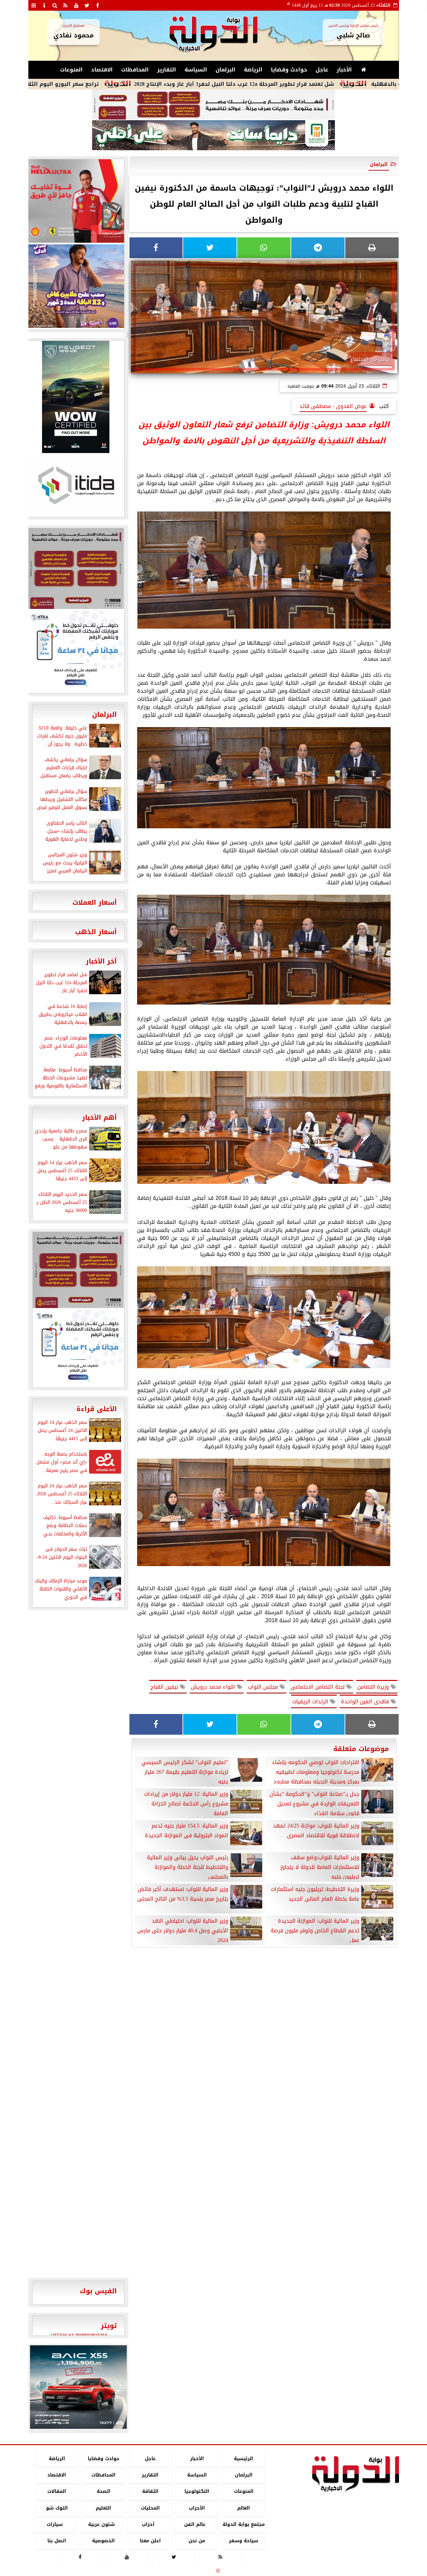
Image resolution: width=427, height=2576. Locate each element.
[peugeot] (76, 397)
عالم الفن (195, 2524)
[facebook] (98, 5)
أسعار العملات (95, 902)
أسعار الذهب (96, 932)
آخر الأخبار (101, 961)
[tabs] (34, 5)
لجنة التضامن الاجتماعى (318, 1687)
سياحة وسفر (244, 2541)
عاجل (322, 70)
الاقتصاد (102, 70)
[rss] (66, 5)
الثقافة (150, 2492)
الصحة (103, 2492)
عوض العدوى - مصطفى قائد (333, 406)
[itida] (76, 485)
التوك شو (57, 2508)
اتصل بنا (57, 2541)
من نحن (197, 2541)
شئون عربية (101, 2524)
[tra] (76, 651)
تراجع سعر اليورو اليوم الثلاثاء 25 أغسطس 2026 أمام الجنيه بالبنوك (101, 84)
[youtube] (76, 5)
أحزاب (148, 2524)
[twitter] (87, 5)
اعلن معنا (150, 2541)
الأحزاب (197, 2508)
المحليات (150, 2508)
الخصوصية (103, 2541)
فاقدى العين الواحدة (366, 1701)
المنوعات (71, 70)
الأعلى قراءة (97, 1409)
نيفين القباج (165, 1687)
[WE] (76, 286)
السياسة (196, 70)
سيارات (55, 2524)
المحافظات (135, 70)
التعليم (103, 2508)
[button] (38, 2387)
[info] (44, 5)
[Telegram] (318, 248)
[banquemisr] (213, 105)
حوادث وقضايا (289, 70)
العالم (244, 2508)
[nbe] (213, 136)
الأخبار (344, 70)
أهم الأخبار (99, 1117)
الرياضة (253, 70)
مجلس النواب (264, 1687)
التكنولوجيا (197, 2492)
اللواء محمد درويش (214, 1687)
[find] (55, 5)
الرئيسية (244, 2459)
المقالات (57, 2492)
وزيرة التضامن (374, 1687)
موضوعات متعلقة (361, 1749)
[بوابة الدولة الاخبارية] (78, 2387)
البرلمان (226, 70)
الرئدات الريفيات (311, 1701)
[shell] (76, 201)
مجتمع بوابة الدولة (243, 2524)
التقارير (167, 70)
